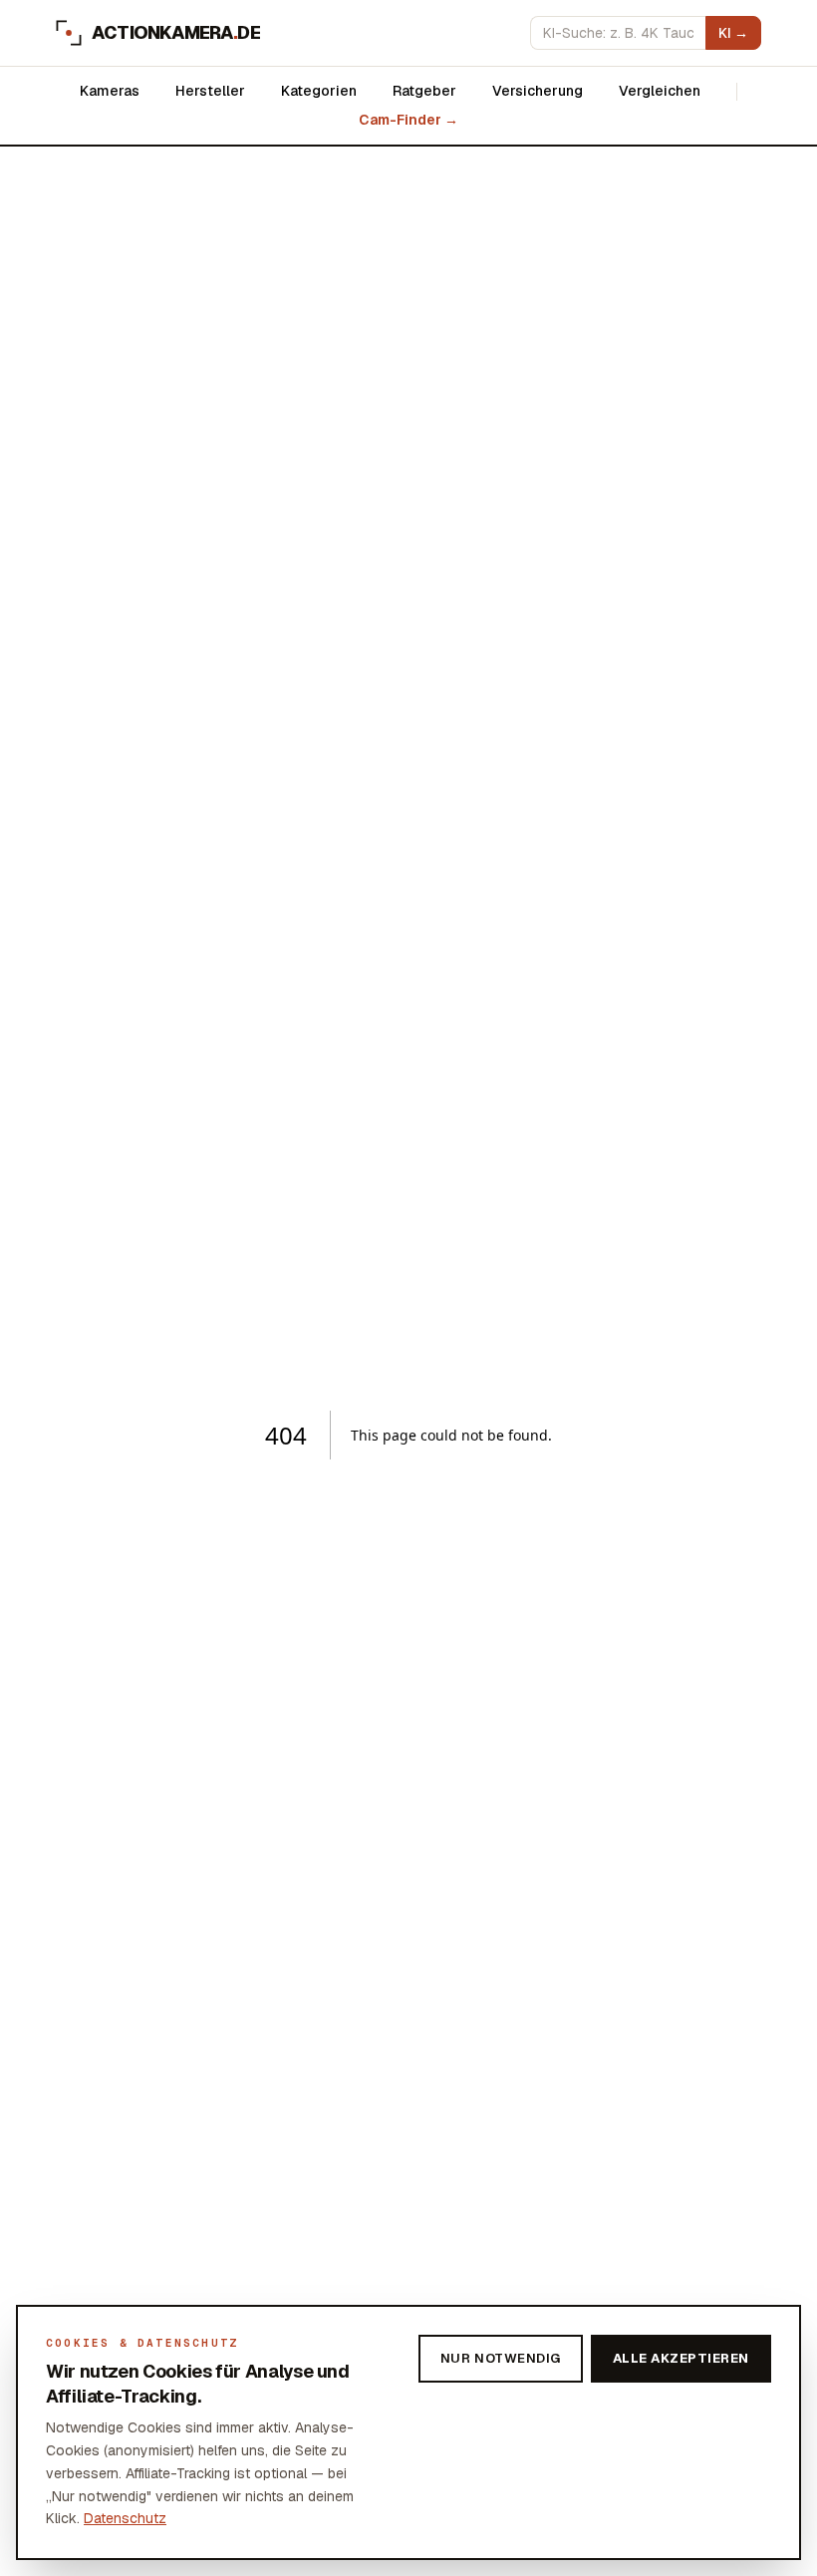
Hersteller (210, 91)
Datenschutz (125, 2518)
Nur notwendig (501, 2358)
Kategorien (319, 91)
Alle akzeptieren (681, 2358)
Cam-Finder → (408, 120)
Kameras (110, 91)
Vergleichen (660, 91)
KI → (733, 33)
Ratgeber (424, 91)
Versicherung (538, 91)
